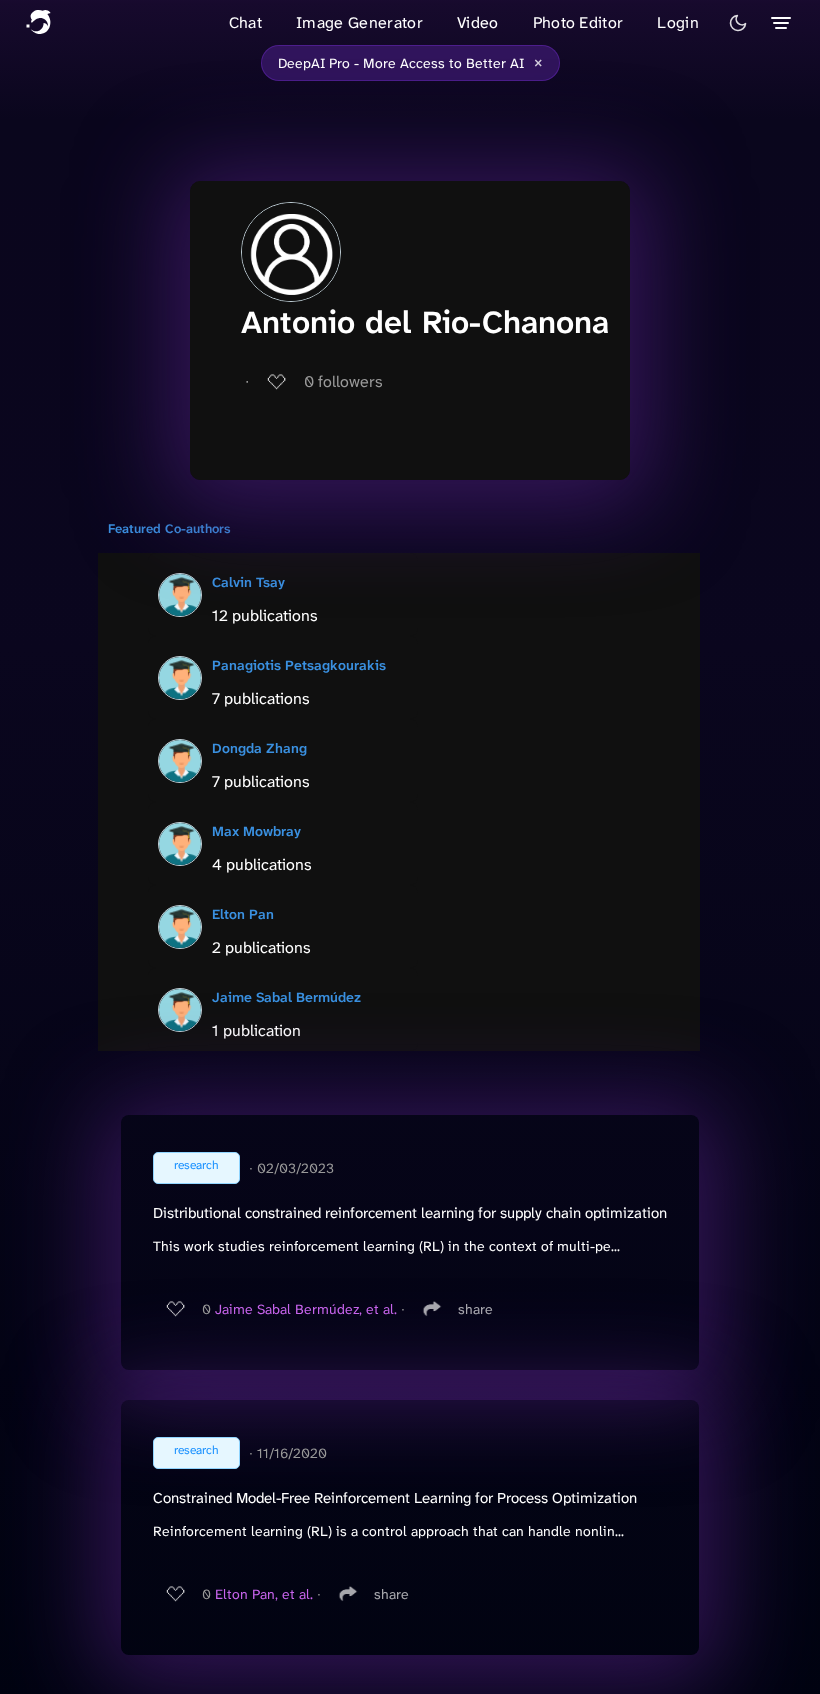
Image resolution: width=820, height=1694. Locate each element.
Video (478, 22)
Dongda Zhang (259, 748)
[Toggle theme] (738, 23)
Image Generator (359, 22)
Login (678, 22)
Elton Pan (243, 914)
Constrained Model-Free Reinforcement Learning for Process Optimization (395, 1498)
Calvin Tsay (248, 582)
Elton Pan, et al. (264, 1594)
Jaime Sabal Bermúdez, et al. (306, 1309)
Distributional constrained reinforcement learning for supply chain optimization (410, 1213)
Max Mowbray (256, 831)
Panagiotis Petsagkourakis (299, 665)
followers (343, 381)
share (475, 1309)
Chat (245, 22)
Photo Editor (578, 22)
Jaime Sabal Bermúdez (286, 997)
